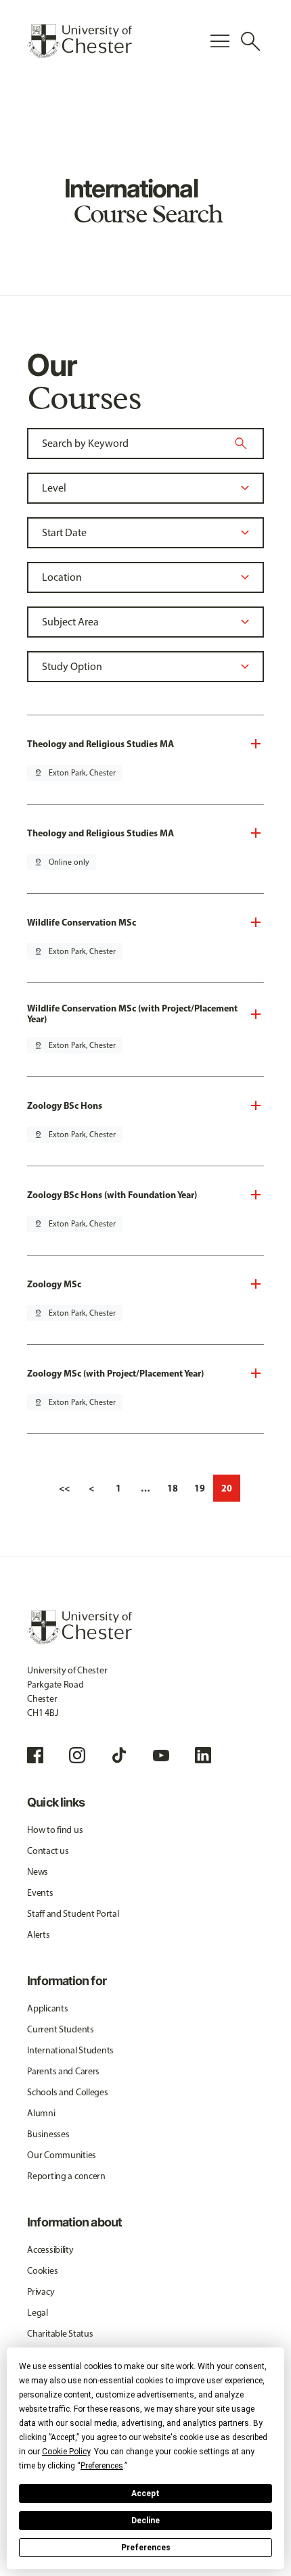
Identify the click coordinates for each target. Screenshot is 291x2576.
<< (64, 1488)
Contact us (48, 1851)
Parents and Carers (63, 2071)
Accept (145, 2494)
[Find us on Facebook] (35, 1755)
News (38, 1872)
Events (40, 1893)
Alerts (38, 1935)
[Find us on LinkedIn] (203, 1755)
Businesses (48, 2134)
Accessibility (50, 2250)
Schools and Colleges (67, 2092)
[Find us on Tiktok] (119, 1755)
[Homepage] (80, 41)
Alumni (41, 2113)
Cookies (42, 2271)
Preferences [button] (102, 2466)
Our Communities (62, 2155)
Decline (145, 2521)
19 (200, 1488)
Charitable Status (60, 2334)
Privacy (41, 2292)
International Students (70, 2050)
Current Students (61, 2029)
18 (173, 1488)
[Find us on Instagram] (77, 1755)
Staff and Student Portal (73, 1914)
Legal (38, 2313)
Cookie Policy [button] (66, 2452)
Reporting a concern (66, 2176)
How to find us (55, 1830)
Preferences (146, 2548)
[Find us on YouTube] (161, 1755)
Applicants (47, 2008)
